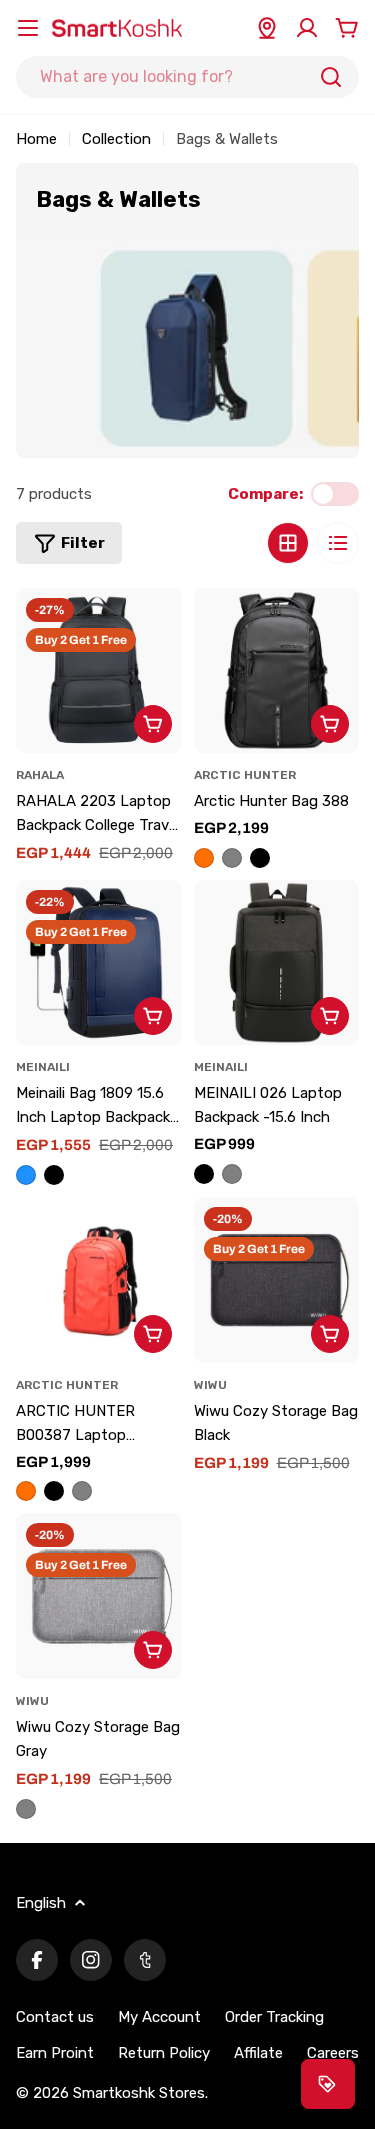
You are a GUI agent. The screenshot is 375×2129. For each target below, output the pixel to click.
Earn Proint (55, 2053)
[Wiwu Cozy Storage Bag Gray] (99, 1596)
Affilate (258, 2053)
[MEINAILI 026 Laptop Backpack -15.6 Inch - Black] (204, 1174)
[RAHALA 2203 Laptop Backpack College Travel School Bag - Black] (99, 671)
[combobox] (187, 77)
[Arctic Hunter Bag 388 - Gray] (232, 858)
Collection (116, 139)
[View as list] (338, 543)
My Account (159, 2017)
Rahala (40, 775)
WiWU (210, 1385)
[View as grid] (288, 543)
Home (36, 139)
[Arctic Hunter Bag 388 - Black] (260, 858)
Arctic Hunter (245, 775)
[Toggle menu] (28, 28)
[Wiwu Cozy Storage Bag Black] (277, 1280)
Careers (333, 2053)
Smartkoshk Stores (139, 2093)
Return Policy (164, 2053)
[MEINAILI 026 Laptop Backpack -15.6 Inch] (277, 963)
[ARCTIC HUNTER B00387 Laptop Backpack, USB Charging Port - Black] (54, 1491)
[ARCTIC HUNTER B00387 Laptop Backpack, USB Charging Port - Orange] (26, 1491)
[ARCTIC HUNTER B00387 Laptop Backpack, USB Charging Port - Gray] (82, 1491)
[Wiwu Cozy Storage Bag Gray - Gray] (26, 1809)
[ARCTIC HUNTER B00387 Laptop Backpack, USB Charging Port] (99, 1280)
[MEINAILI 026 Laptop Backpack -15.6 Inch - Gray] (232, 1174)
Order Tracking (274, 2017)
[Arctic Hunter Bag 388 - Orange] (204, 858)
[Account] (307, 28)
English (41, 1903)
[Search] (331, 77)
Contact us (55, 2017)
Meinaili (43, 1067)
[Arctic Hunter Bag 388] (277, 671)
